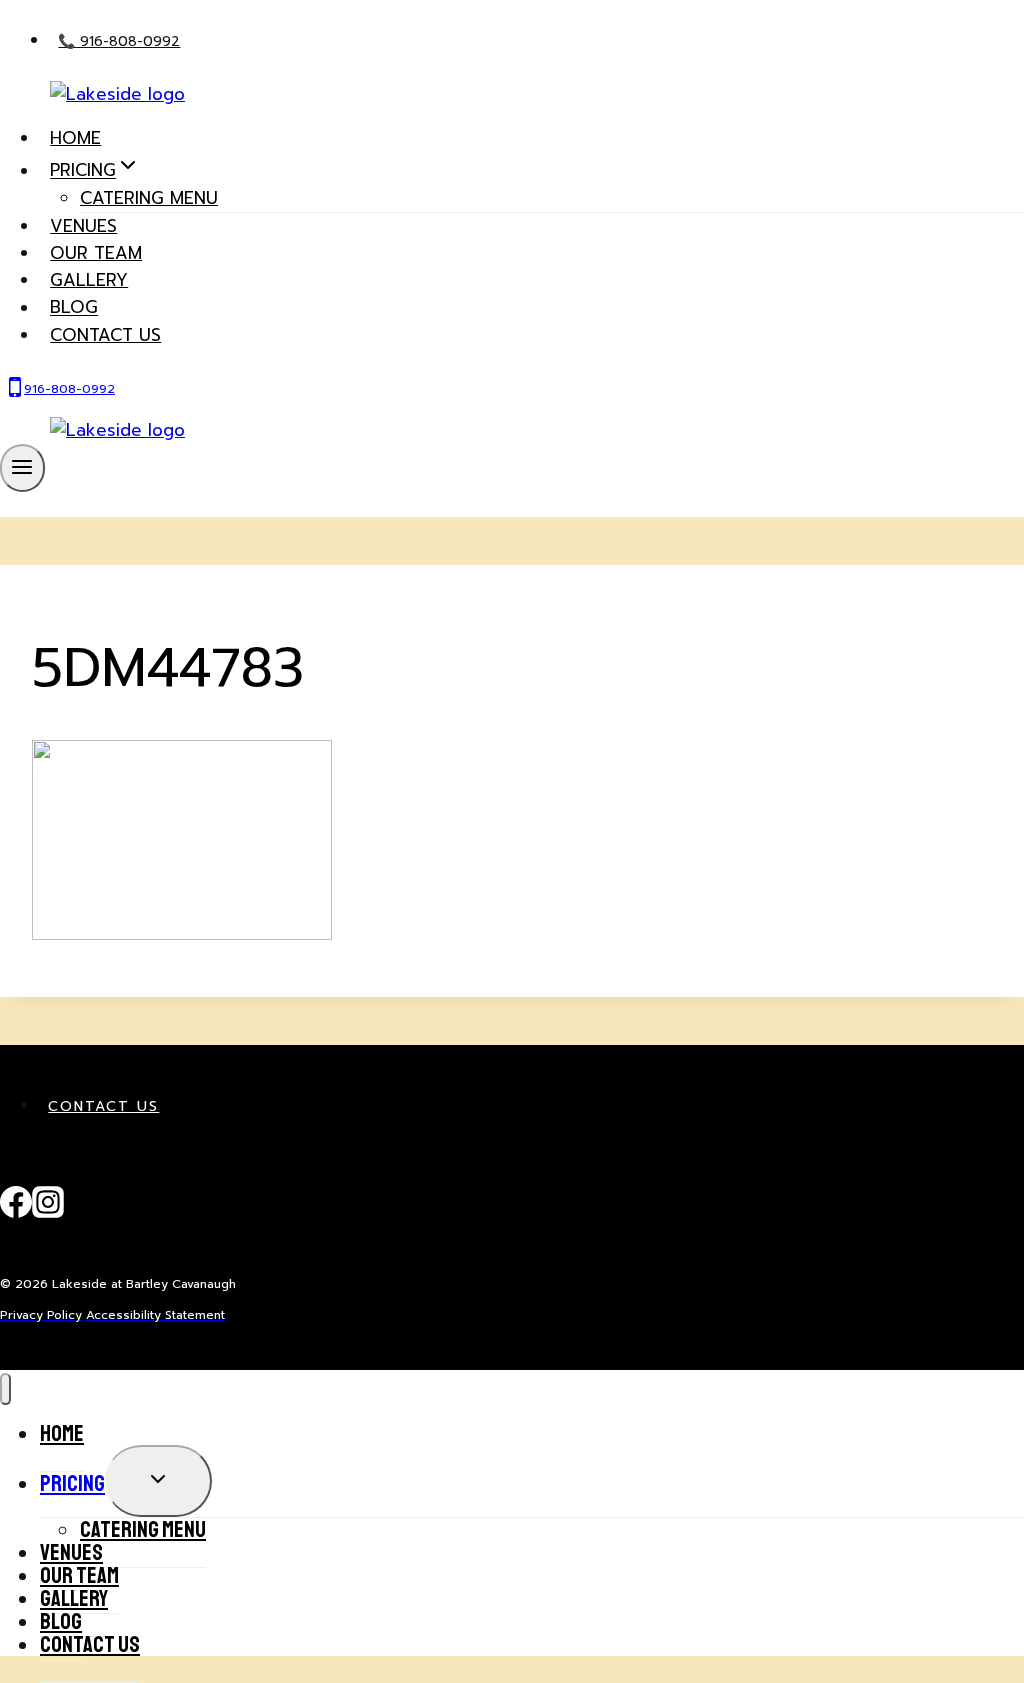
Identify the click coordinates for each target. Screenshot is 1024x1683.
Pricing (72, 1483)
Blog (74, 308)
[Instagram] (48, 1213)
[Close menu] (5, 1389)
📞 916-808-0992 (119, 41)
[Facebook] (16, 1213)
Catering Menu (149, 198)
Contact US (105, 335)
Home (75, 138)
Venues (83, 226)
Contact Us (103, 1106)
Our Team (96, 253)
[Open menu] (22, 468)
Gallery (89, 280)
